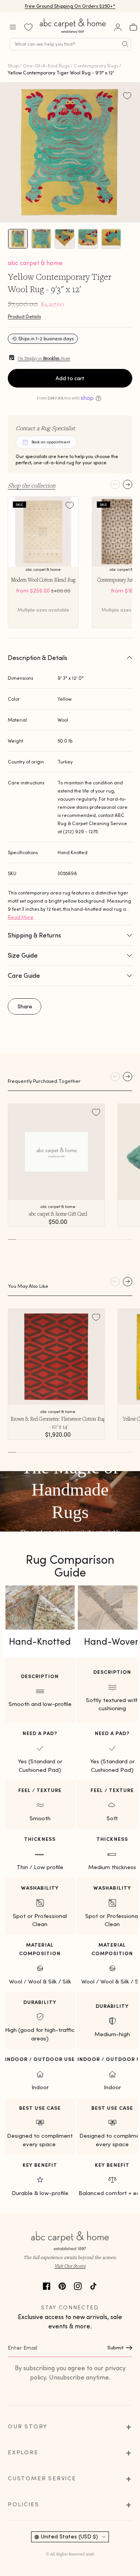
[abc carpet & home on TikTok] (93, 2285)
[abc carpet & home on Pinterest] (62, 2285)
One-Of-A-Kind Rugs (46, 66)
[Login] (118, 27)
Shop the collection (31, 485)
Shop (13, 66)
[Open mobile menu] (13, 27)
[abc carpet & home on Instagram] (78, 2285)
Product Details (24, 316)
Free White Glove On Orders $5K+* (70, 6)
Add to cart (70, 378)
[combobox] (70, 44)
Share (25, 1006)
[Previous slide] (115, 484)
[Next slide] (128, 484)
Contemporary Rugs (96, 66)
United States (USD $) (69, 2536)
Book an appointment (51, 442)
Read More (21, 917)
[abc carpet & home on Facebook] (47, 2285)
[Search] (125, 44)
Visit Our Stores (70, 2266)
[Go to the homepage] (73, 33)
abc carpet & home (35, 263)
